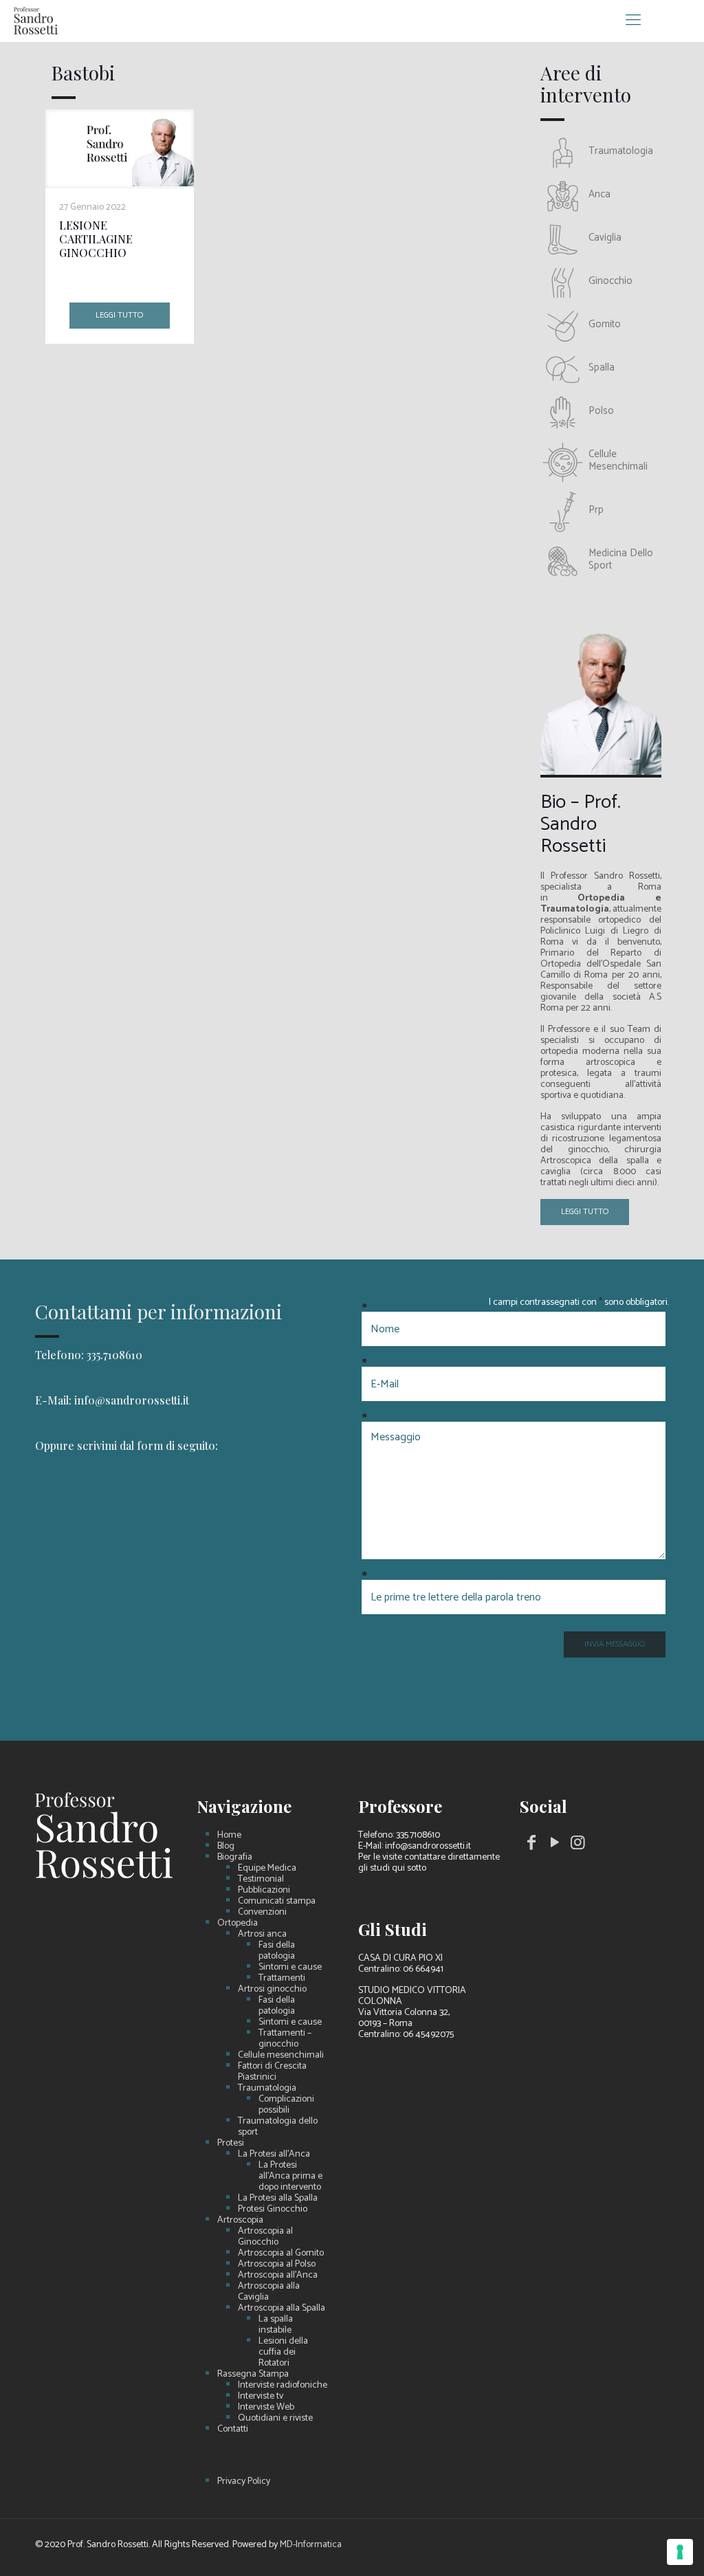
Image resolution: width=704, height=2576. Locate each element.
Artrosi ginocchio (272, 1990)
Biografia (235, 1858)
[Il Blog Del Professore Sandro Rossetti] (36, 21)
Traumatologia (267, 2089)
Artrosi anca (262, 1935)
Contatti (233, 2430)
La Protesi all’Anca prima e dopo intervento (290, 2177)
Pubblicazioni (264, 1891)
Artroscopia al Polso (277, 2265)
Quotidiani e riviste (275, 2419)
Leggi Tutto (585, 1212)
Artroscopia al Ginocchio (265, 2237)
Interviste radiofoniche (283, 2386)
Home (229, 1836)
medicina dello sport (621, 559)
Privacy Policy (244, 2482)
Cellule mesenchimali (281, 2056)
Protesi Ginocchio (273, 2210)
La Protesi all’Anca (274, 2155)
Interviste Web (266, 2408)
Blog (226, 1847)
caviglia (605, 238)
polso (601, 411)
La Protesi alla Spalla (278, 2199)
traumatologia (621, 151)
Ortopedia (238, 1924)
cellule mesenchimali (618, 460)
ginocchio (610, 281)
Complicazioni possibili (286, 2105)
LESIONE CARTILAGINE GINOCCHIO (96, 239)
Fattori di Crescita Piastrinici (272, 2072)
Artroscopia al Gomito (281, 2254)
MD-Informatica (311, 2545)
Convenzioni (262, 1913)
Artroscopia (240, 2221)
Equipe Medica (267, 1869)
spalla (602, 367)
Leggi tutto (119, 315)
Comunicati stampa (277, 1902)
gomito (605, 324)
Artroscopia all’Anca (278, 2276)
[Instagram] (577, 1846)
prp (596, 510)
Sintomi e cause (290, 1968)
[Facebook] (531, 1846)
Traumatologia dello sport (278, 2127)
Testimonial (261, 1880)
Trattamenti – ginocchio (285, 2039)
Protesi (231, 2144)
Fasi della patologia (277, 1951)
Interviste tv (261, 2397)
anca (599, 194)
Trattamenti (282, 1979)
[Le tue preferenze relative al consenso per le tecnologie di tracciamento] (680, 2552)
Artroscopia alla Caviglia (269, 2292)
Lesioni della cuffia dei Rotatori (283, 2353)
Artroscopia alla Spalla (282, 2309)
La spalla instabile (276, 2325)
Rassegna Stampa (253, 2375)
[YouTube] (555, 1846)
